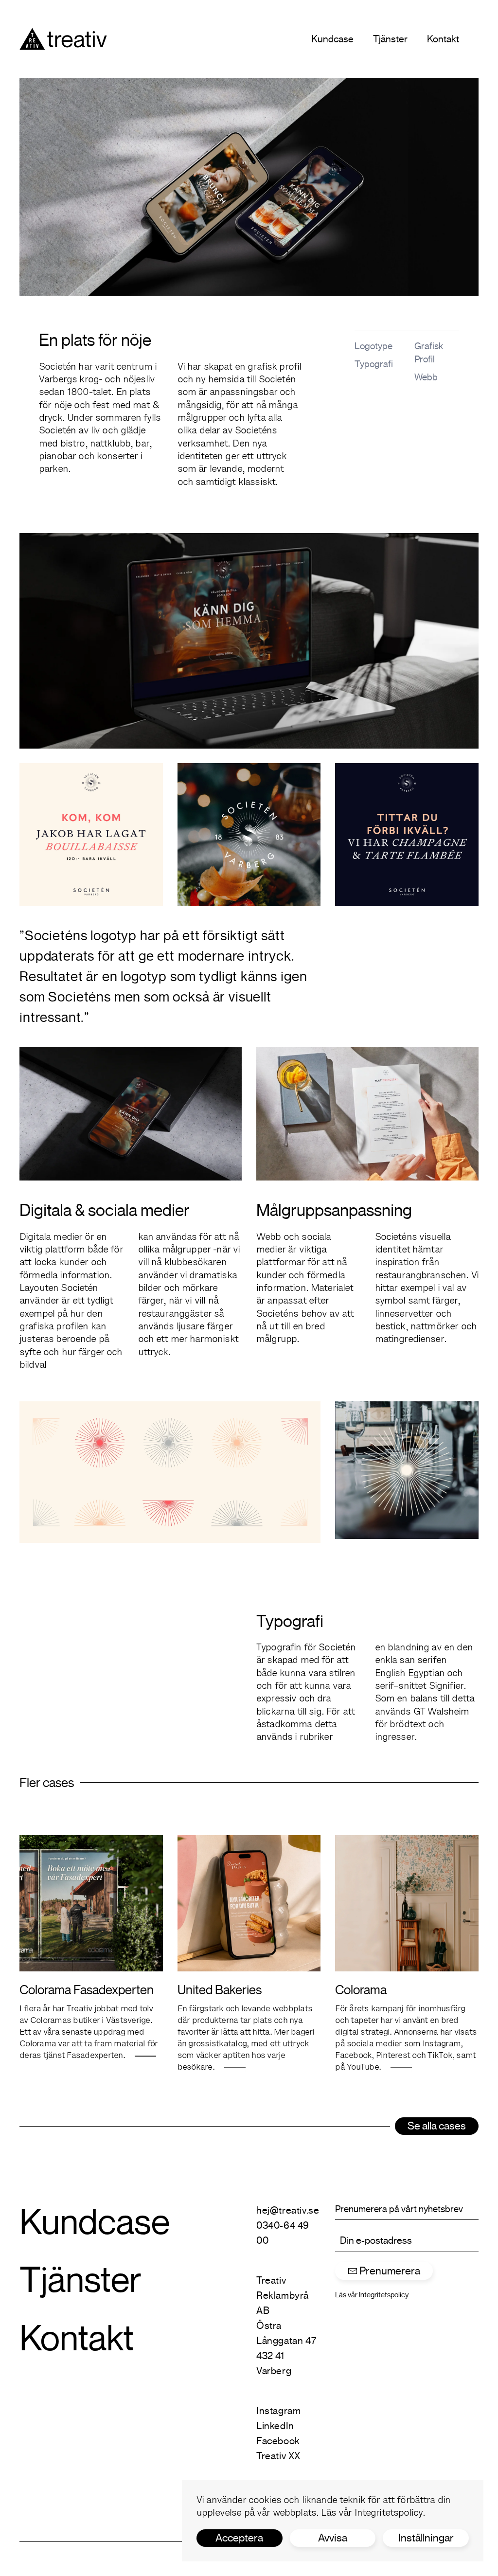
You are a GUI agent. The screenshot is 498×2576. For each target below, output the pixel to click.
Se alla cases (437, 2126)
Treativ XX (278, 2456)
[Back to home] (63, 39)
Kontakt (443, 39)
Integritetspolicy (389, 2513)
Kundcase (332, 39)
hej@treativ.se (288, 2210)
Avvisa (333, 2538)
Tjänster (390, 39)
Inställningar (426, 2538)
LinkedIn (275, 2426)
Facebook (278, 2441)
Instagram (278, 2411)
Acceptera (239, 2538)
